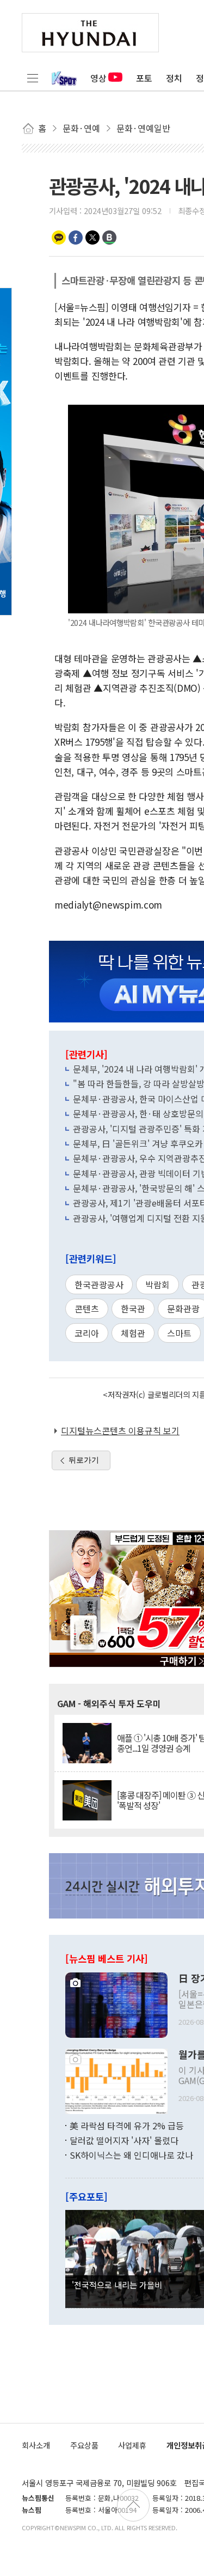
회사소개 (36, 2445)
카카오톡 (59, 237)
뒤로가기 (84, 1460)
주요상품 (84, 2445)
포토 (144, 78)
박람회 (157, 1284)
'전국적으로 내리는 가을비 (117, 2285)
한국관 (133, 1308)
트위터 (92, 237)
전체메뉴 (33, 78)
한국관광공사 (99, 1284)
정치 (174, 78)
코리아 (87, 1333)
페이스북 (76, 237)
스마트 (179, 1333)
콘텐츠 (87, 1308)
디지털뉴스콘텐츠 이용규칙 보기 (120, 1430)
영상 (98, 78)
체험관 (133, 1333)
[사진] (116, 2003)
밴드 (109, 237)
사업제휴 (132, 2445)
